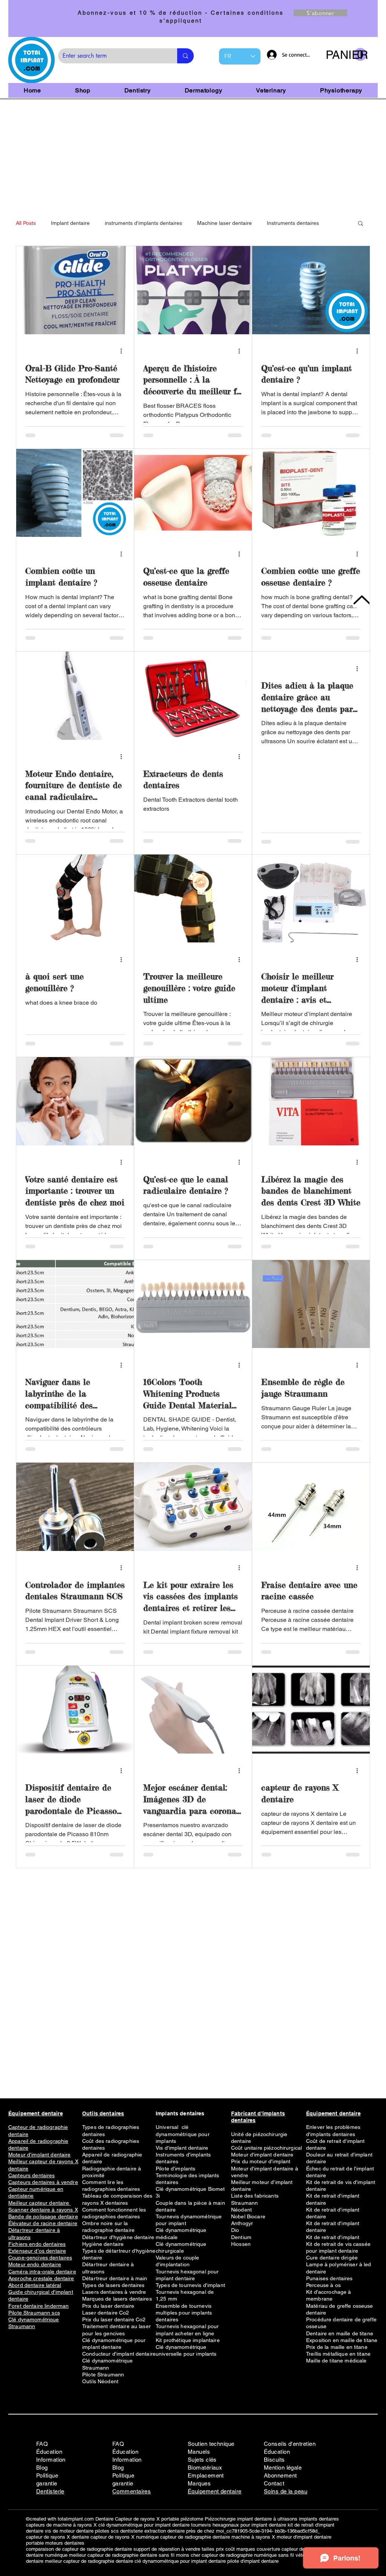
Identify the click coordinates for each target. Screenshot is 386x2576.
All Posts (26, 223)
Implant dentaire (70, 223)
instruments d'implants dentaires (143, 223)
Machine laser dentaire (224, 223)
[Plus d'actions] (124, 351)
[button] (346, 55)
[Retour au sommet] (361, 600)
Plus (272, 223)
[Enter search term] (185, 56)
